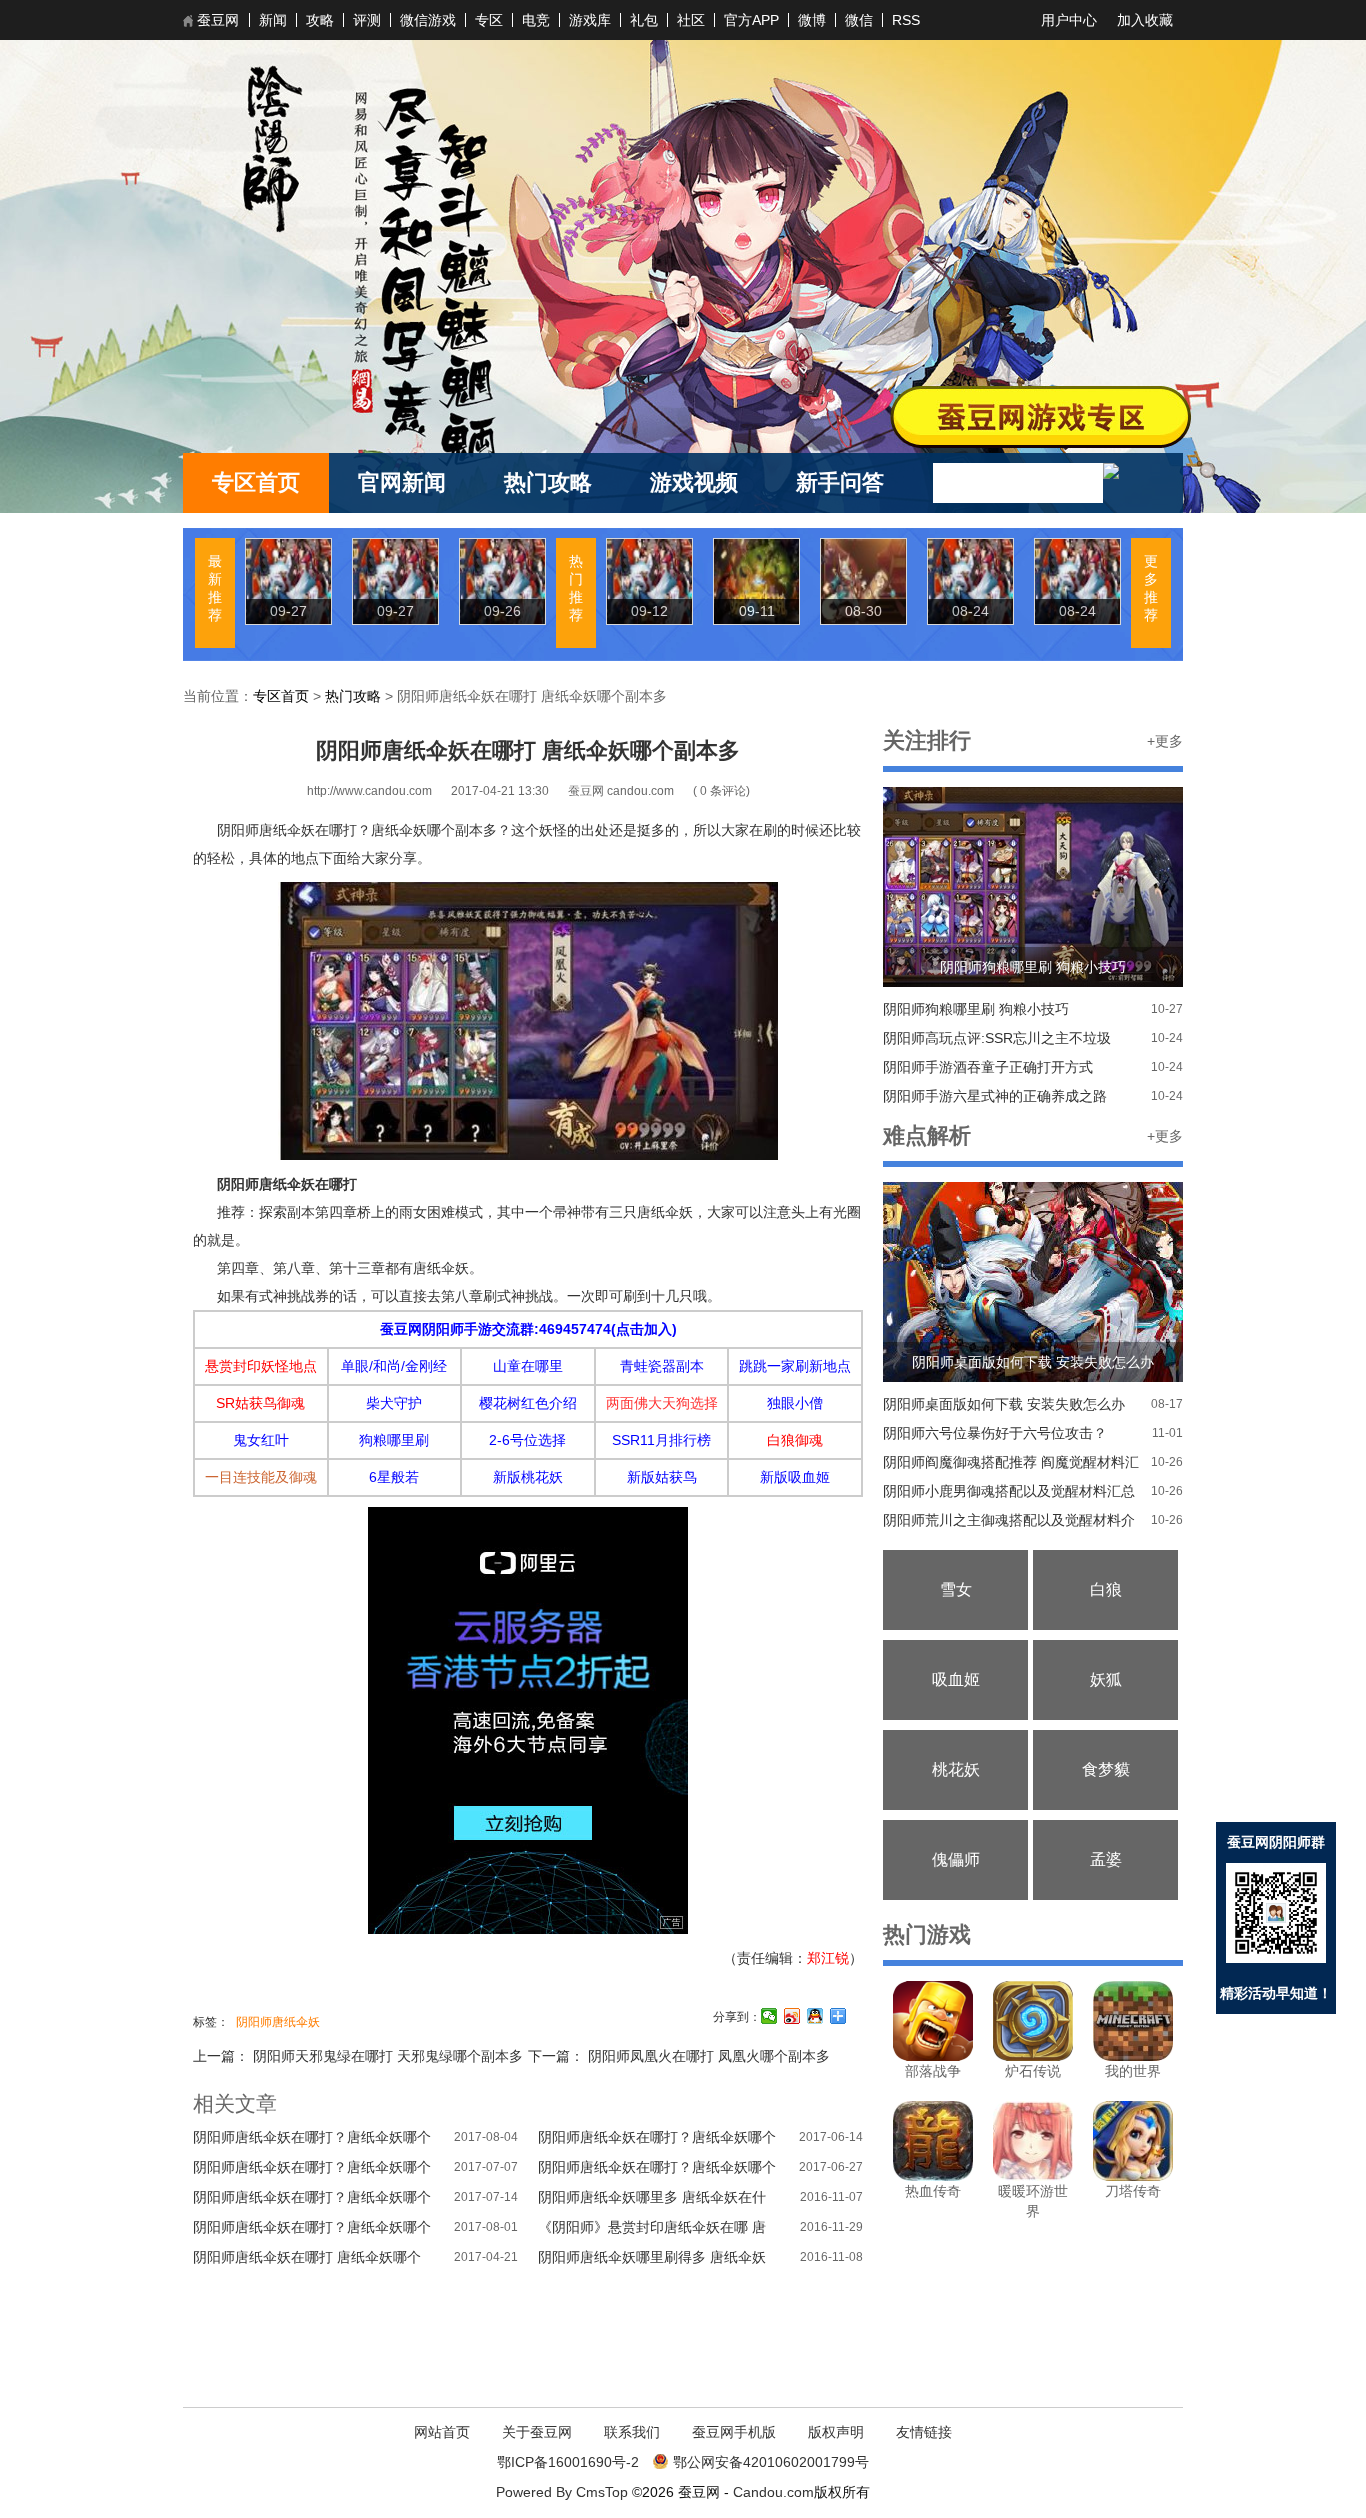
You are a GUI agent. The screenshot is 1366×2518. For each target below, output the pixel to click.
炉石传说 (1033, 2071)
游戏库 (590, 20)
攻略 (320, 20)
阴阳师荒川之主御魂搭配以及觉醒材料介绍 (1009, 1523)
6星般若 (394, 1477)
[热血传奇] (933, 2176)
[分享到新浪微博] (792, 2016)
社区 (691, 20)
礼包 (644, 20)
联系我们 (632, 2432)
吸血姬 (956, 1679)
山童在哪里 (528, 1366)
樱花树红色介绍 (528, 1403)
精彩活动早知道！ (1276, 1993)
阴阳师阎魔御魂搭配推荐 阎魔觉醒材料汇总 (1011, 1465)
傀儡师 (956, 1859)
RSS (906, 20)
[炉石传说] (1033, 2056)
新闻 (273, 20)
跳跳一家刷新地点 (795, 1366)
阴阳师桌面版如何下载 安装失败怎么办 (1004, 1404)
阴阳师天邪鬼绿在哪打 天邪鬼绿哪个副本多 (386, 2056)
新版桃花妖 (528, 1477)
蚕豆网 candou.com (622, 791)
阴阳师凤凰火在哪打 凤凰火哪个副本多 (707, 2056)
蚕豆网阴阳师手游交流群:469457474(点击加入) (528, 1329)
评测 (367, 20)
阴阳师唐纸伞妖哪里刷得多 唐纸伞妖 (652, 2257)
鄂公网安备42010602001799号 (771, 2462)
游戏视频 (694, 482)
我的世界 (1133, 2071)
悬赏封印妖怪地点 (261, 1366)
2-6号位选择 (527, 1440)
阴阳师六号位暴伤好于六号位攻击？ (995, 1433)
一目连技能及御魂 (261, 1477)
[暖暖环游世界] (1033, 2176)
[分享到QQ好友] (815, 2016)
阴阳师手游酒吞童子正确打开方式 (988, 1067)
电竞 (536, 20)
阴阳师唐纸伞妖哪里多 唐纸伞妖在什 (652, 2197)
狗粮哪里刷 (394, 1440)
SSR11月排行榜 (661, 1440)
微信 (859, 20)
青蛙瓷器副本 (662, 1366)
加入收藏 (1145, 20)
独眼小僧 (795, 1403)
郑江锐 (828, 1958)
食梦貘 (1106, 1769)
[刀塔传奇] (1133, 2176)
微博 (812, 20)
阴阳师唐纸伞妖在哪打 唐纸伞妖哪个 (307, 2257)
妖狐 (1106, 1679)
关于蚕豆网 (537, 2432)
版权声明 (836, 2432)
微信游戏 (428, 20)
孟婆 (1106, 1859)
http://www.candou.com (369, 791)
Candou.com (773, 2492)
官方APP (751, 20)
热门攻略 (548, 482)
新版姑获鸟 (662, 1477)
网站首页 (442, 2432)
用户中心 (1069, 20)
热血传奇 (933, 2191)
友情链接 (924, 2432)
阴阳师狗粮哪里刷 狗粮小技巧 (976, 1009)
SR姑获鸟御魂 (260, 1403)
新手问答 (840, 482)
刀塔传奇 (1133, 2191)
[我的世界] (1133, 2056)
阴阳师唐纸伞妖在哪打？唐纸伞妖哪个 (312, 2137)
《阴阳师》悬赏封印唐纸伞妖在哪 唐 (652, 2227)
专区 (489, 20)
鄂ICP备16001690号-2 (568, 2462)
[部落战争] (933, 2056)
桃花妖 (956, 1769)
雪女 (956, 1589)
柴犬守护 (394, 1403)
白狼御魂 (795, 1440)
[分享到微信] (769, 2016)
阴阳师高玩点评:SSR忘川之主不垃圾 (997, 1038)
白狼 (1106, 1589)
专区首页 (256, 482)
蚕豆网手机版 (734, 2432)
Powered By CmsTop (562, 2492)
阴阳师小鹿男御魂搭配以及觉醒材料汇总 (1009, 1491)
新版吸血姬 (795, 1477)
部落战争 (933, 2071)
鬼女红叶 (261, 1440)
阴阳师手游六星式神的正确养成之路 (995, 1096)
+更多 (1165, 741)
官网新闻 (402, 482)
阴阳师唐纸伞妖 (278, 2022)
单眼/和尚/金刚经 (394, 1366)
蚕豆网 (218, 20)
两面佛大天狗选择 (662, 1403)
